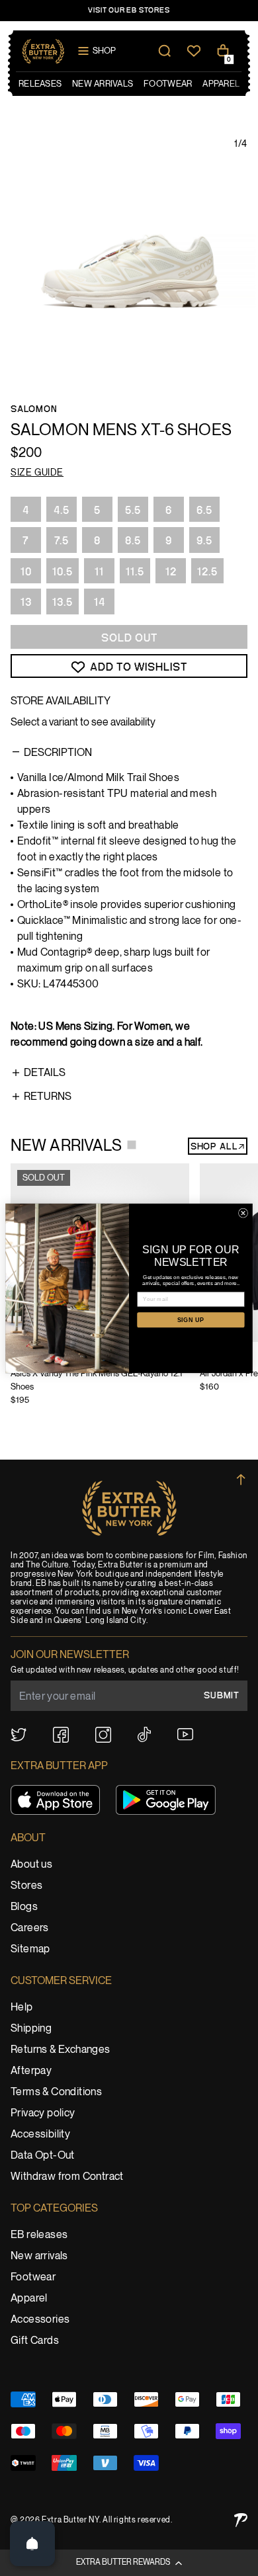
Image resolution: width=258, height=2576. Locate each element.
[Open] (32, 2544)
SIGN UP (191, 1319)
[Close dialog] (243, 1213)
